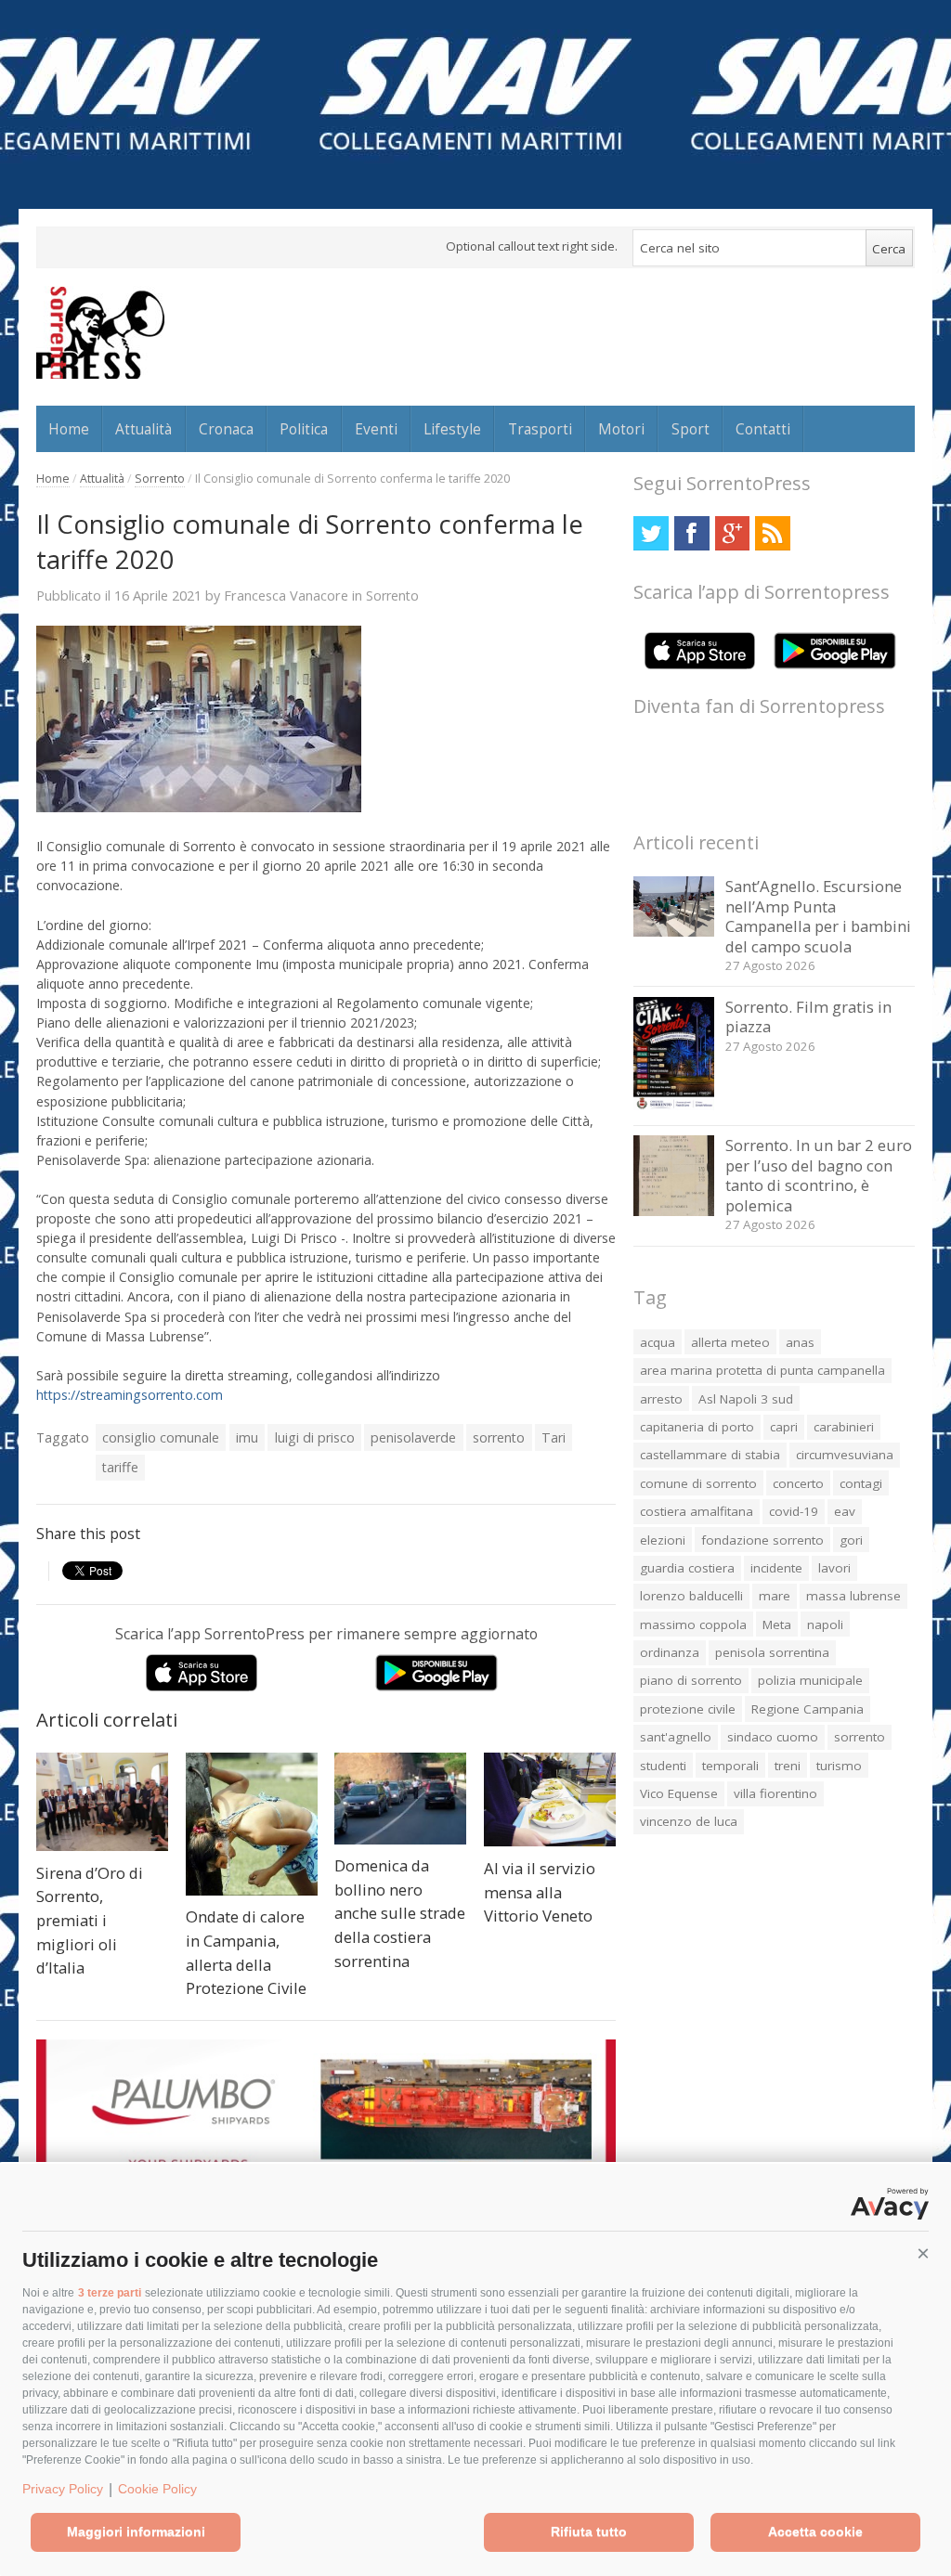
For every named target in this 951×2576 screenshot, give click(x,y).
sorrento (499, 1437)
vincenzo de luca (689, 1821)
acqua (658, 1342)
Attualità (143, 429)
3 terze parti (110, 2293)
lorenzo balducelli (691, 1596)
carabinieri (844, 1427)
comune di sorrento (698, 1483)
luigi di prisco (315, 1437)
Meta (777, 1625)
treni (788, 1766)
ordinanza (670, 1652)
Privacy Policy (63, 2489)
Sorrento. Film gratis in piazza (808, 1017)
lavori (834, 1568)
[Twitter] (651, 533)
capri (784, 1427)
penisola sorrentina (772, 1652)
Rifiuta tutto (589, 2531)
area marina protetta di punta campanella (762, 1370)
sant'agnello (676, 1737)
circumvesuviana (845, 1455)
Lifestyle (452, 429)
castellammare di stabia (710, 1455)
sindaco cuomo (773, 1737)
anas (800, 1342)
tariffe (120, 1467)
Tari (554, 1437)
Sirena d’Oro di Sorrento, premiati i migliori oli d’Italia (90, 1920)
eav (845, 1511)
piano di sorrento (691, 1680)
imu (247, 1437)
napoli (825, 1625)
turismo (839, 1766)
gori (851, 1540)
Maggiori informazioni (136, 2531)
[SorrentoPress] (100, 332)
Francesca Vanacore (286, 595)
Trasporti (540, 429)
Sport (690, 429)
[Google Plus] (732, 533)
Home (69, 429)
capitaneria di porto (697, 1427)
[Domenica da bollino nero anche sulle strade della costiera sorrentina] (400, 1799)
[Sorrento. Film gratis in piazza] (674, 1105)
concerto (798, 1483)
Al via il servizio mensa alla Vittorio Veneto (540, 1892)
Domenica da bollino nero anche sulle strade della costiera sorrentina (400, 1913)
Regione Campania (808, 1709)
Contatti (763, 429)
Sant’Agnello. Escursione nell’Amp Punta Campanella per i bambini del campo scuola (818, 916)
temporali (730, 1766)
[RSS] (772, 533)
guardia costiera (687, 1568)
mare (775, 1596)
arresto (661, 1399)
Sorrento (160, 479)
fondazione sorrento (762, 1540)
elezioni (663, 1540)
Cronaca (226, 429)
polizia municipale (810, 1680)
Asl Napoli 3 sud (746, 1399)
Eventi (376, 429)
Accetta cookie (815, 2531)
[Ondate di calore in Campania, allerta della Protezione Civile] (252, 1824)
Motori (621, 429)
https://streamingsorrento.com (130, 1395)
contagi (861, 1483)
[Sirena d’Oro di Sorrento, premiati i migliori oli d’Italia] (102, 1802)
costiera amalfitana (697, 1511)
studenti (663, 1766)
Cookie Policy (157, 2489)
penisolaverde (413, 1437)
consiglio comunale (161, 1437)
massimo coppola (693, 1625)
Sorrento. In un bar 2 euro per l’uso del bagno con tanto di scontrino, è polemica (819, 1175)
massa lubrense (853, 1596)
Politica (304, 429)
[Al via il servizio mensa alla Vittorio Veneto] (550, 1800)
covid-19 (794, 1511)
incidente (776, 1568)
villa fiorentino (775, 1793)
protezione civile (688, 1709)
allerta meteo (730, 1342)
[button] (923, 2254)
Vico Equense (679, 1793)
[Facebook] (691, 533)
